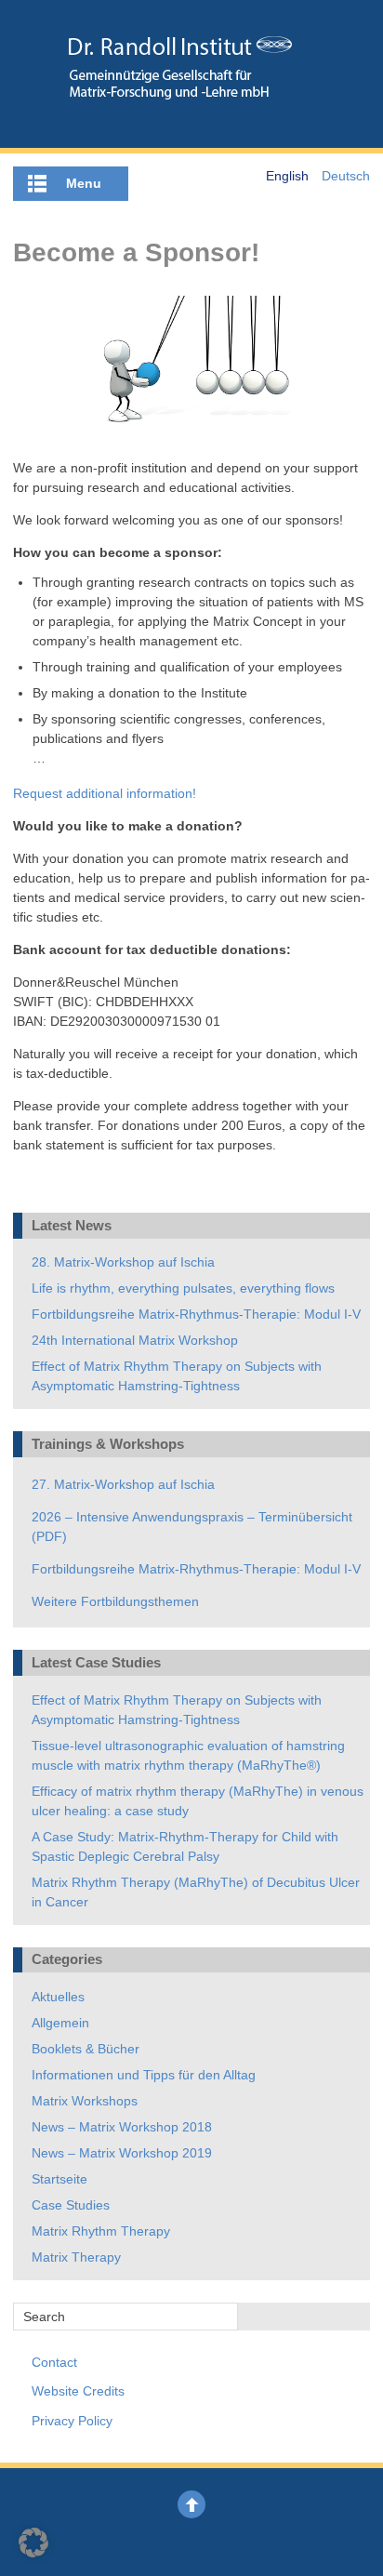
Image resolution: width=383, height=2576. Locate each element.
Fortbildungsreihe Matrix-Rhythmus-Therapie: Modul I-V (196, 1314)
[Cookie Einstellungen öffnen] (33, 2553)
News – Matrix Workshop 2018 (122, 2127)
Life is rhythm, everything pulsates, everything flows (183, 1288)
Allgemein (60, 2023)
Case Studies (71, 2205)
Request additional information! (105, 793)
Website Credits (78, 2391)
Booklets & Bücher (86, 2049)
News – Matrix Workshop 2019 (122, 2153)
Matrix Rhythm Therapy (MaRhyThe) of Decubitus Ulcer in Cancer (196, 1892)
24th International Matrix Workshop (135, 1340)
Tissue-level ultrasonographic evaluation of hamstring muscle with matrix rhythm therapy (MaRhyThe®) (188, 1755)
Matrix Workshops (85, 2101)
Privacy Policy (72, 2421)
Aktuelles (58, 1997)
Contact (54, 2362)
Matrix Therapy (76, 2257)
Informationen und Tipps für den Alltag (144, 2075)
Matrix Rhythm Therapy (101, 2231)
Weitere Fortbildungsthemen (115, 1601)
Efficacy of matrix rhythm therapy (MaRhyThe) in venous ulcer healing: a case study (198, 1801)
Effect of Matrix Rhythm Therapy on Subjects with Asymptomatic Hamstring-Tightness (177, 1376)
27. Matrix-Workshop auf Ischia (123, 1484)
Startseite (59, 2179)
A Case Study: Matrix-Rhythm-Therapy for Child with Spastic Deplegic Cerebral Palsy (185, 1846)
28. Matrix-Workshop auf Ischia (123, 1262)
